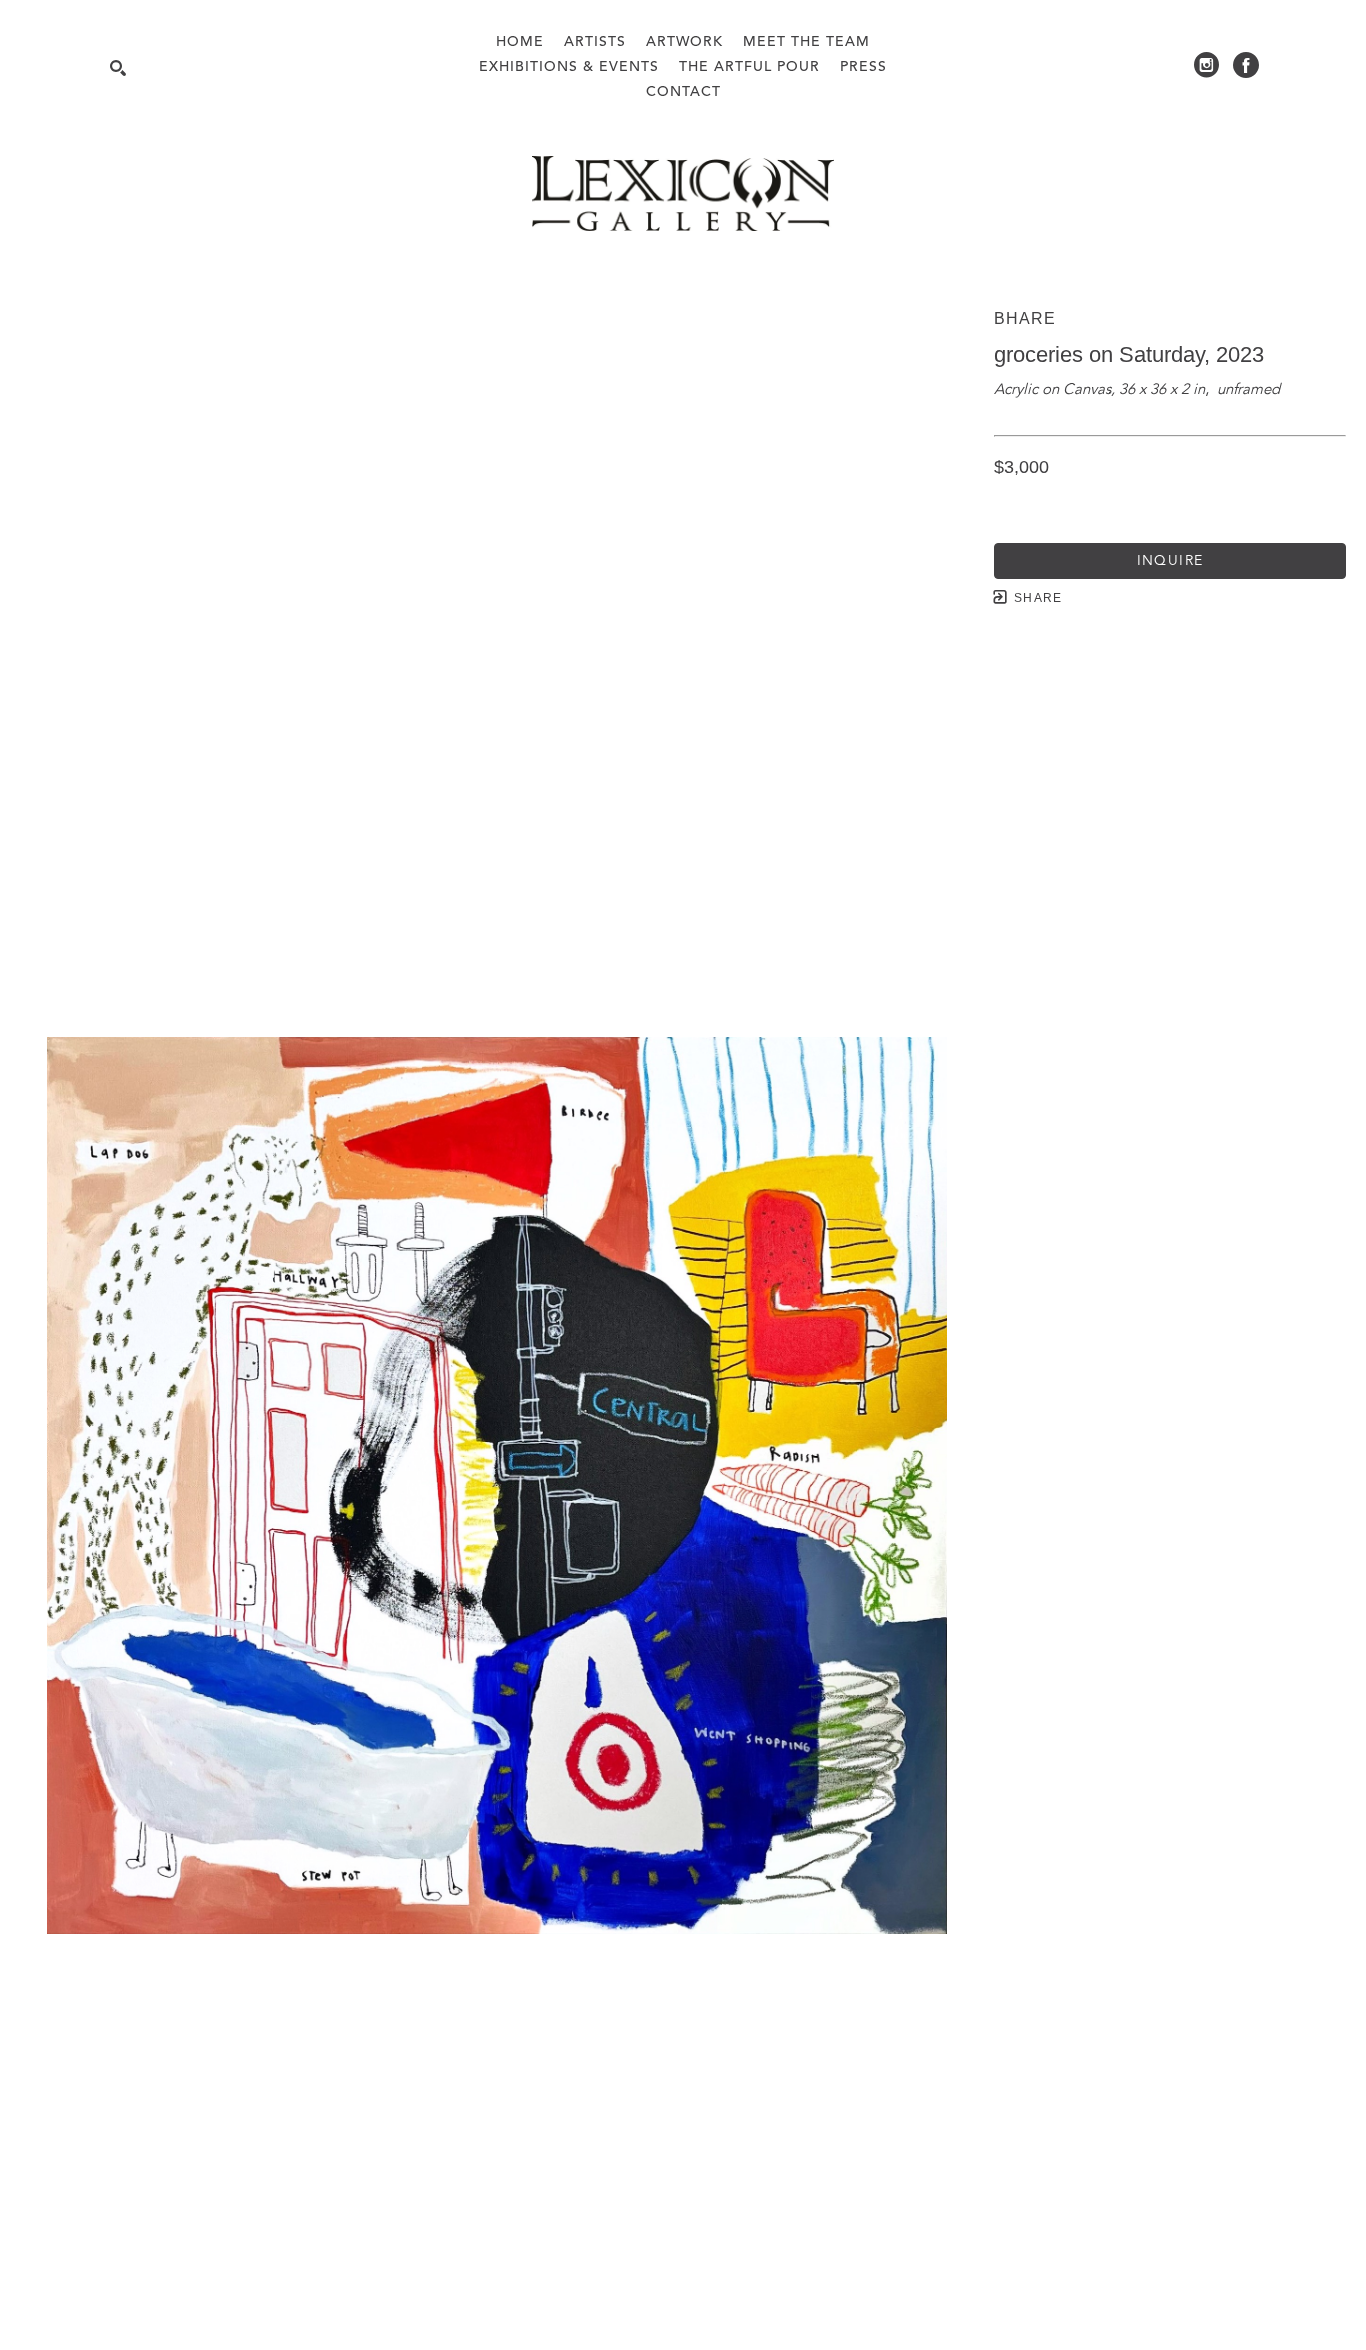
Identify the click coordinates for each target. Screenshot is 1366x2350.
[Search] (118, 68)
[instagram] (1206, 65)
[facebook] (1246, 65)
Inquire (1170, 561)
